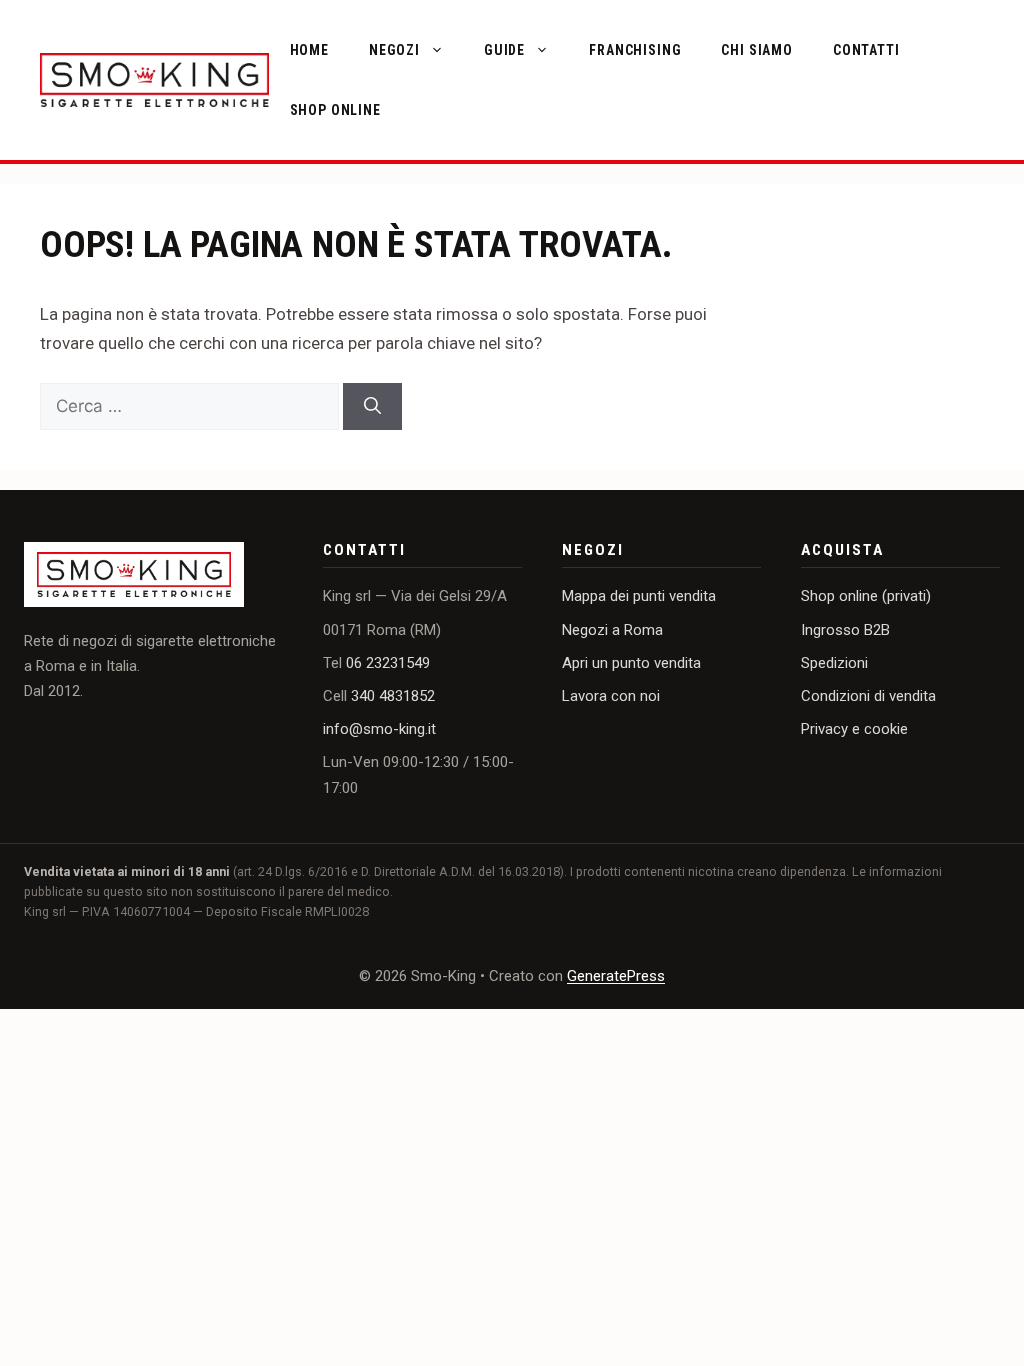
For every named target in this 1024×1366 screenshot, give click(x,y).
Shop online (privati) (866, 596)
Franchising (635, 50)
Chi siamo (757, 50)
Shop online (335, 110)
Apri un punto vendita (631, 663)
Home (309, 50)
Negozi (394, 50)
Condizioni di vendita (868, 696)
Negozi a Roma (612, 630)
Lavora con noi (611, 696)
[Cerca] (372, 407)
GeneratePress (616, 976)
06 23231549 (388, 663)
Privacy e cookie (854, 729)
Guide (504, 50)
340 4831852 (393, 696)
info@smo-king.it (379, 729)
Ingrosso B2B (845, 630)
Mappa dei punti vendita (639, 596)
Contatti (866, 50)
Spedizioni (834, 663)
